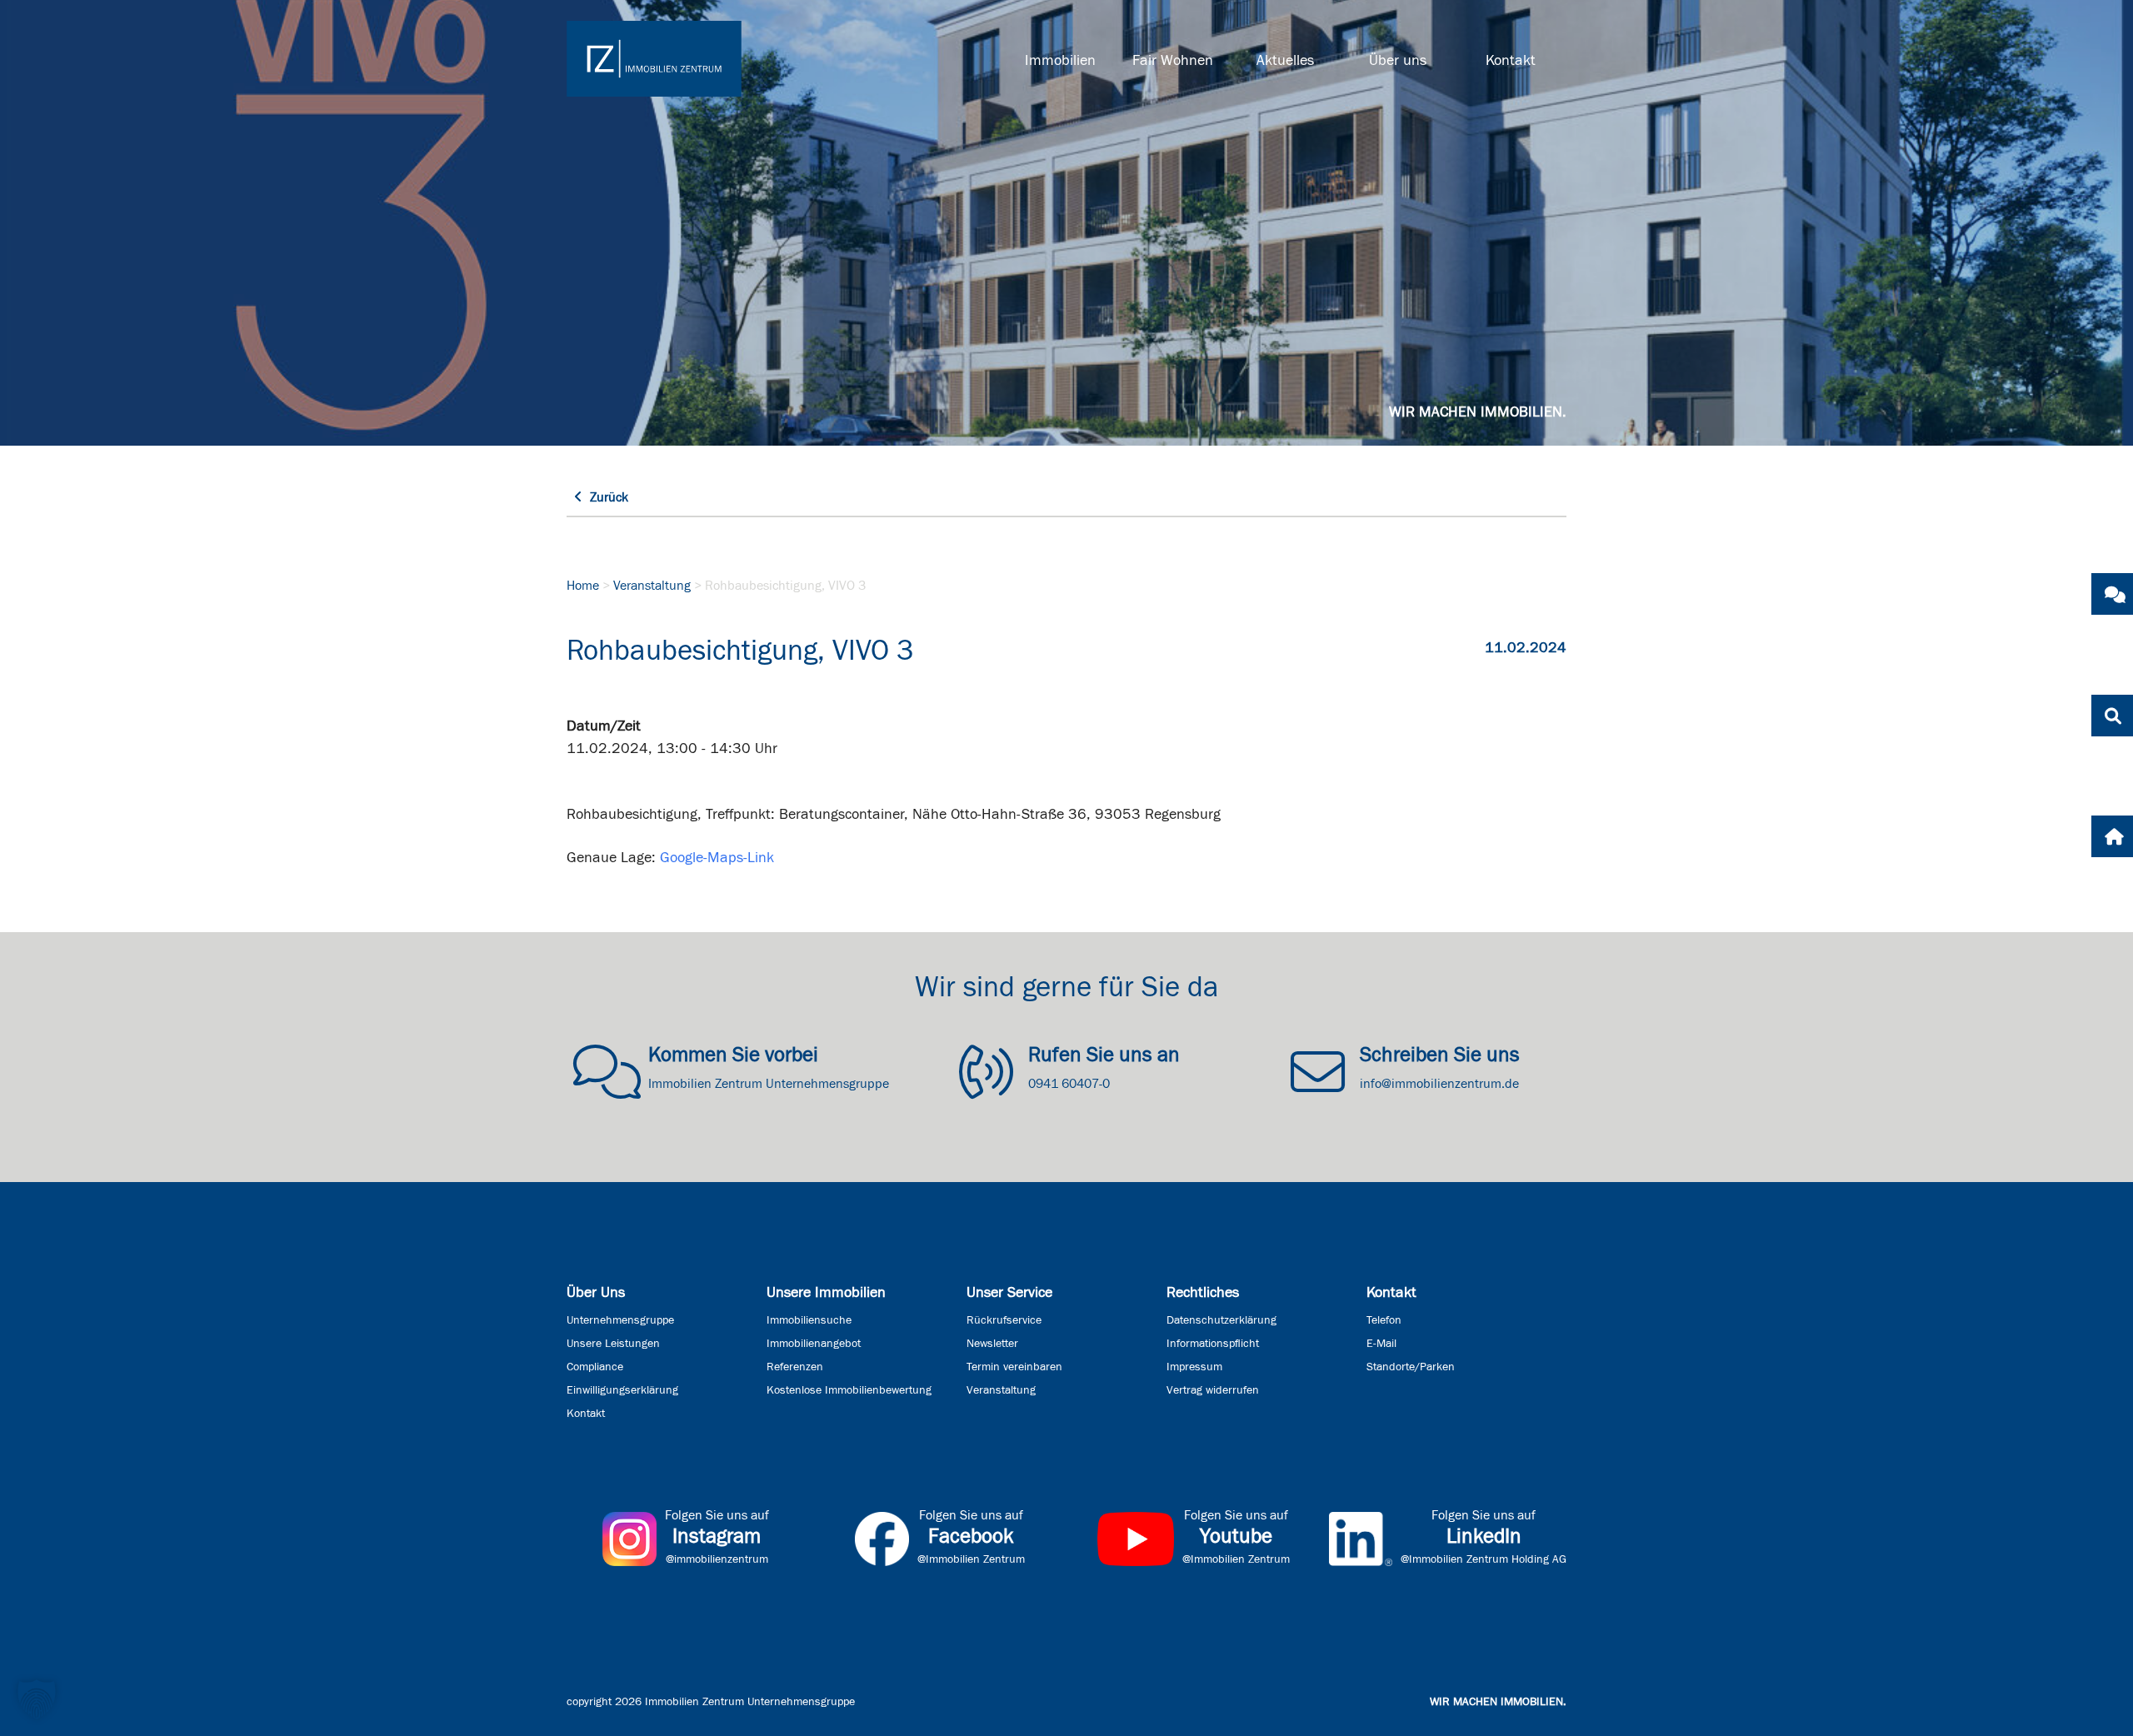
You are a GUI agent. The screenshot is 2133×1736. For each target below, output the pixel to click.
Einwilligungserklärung (622, 1390)
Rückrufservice (1004, 1320)
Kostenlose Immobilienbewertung (849, 1390)
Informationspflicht (1213, 1344)
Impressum (1194, 1367)
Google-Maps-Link (717, 858)
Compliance (595, 1367)
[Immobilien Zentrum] (654, 59)
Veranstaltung (652, 586)
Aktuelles (1285, 61)
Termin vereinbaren (1014, 1367)
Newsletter (992, 1344)
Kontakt (1511, 61)
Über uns (1398, 61)
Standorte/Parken (1411, 1367)
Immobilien (1060, 61)
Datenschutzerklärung (1221, 1320)
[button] (37, 1699)
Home (583, 586)
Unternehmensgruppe (620, 1320)
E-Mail (1381, 1344)
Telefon (1384, 1320)
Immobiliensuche (809, 1320)
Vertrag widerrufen (1213, 1390)
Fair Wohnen (1173, 61)
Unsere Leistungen (613, 1344)
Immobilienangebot (814, 1344)
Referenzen (795, 1367)
